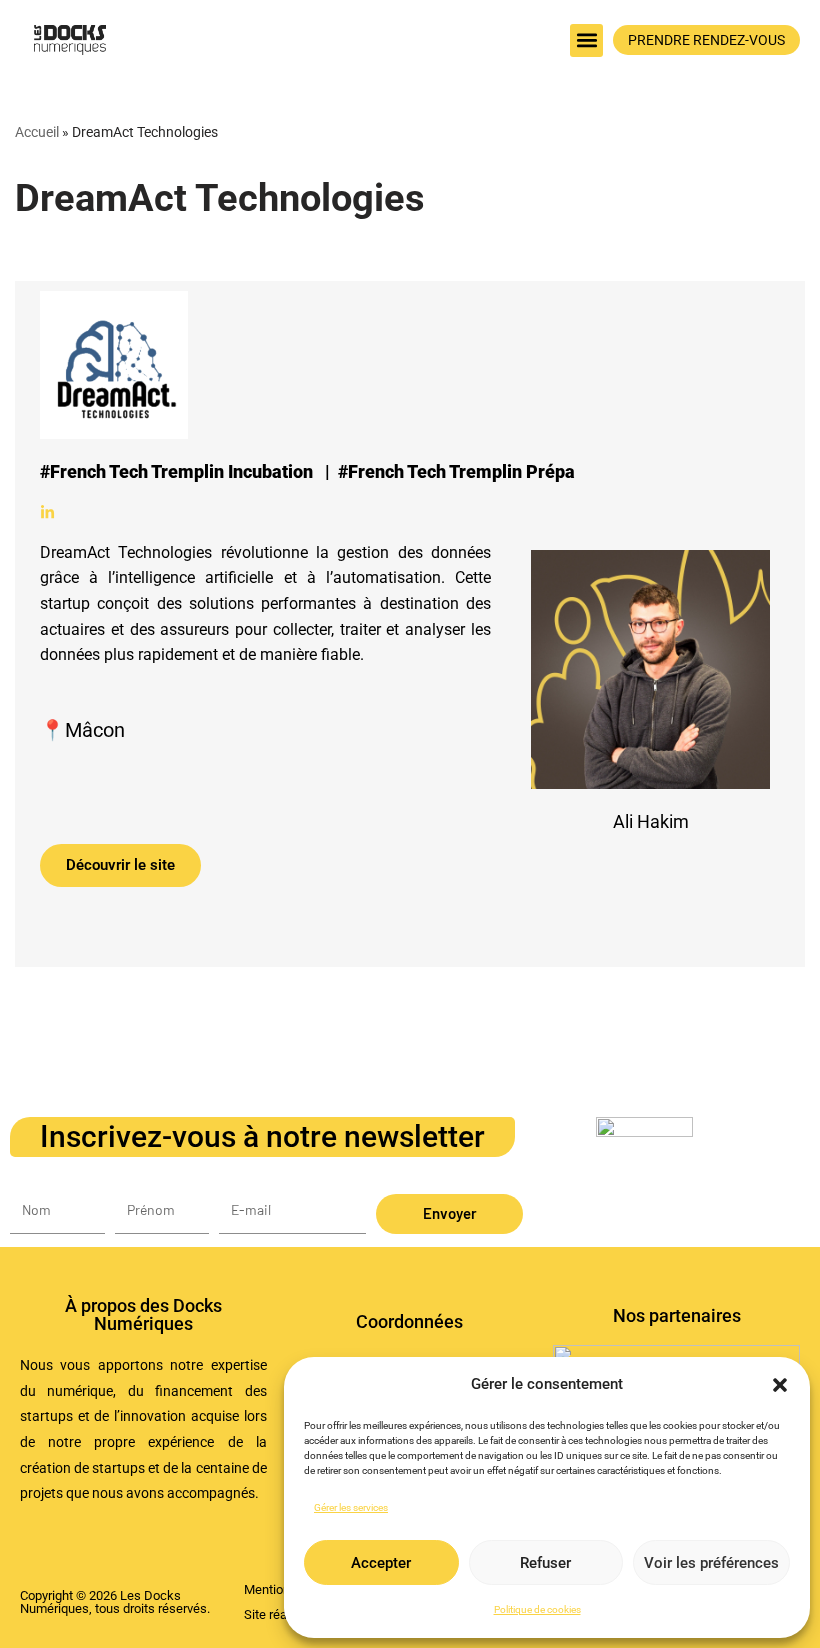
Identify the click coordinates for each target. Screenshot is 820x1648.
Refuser (545, 1563)
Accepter (381, 1563)
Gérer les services (351, 1507)
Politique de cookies (537, 1609)
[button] (780, 1385)
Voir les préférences (711, 1563)
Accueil (37, 132)
